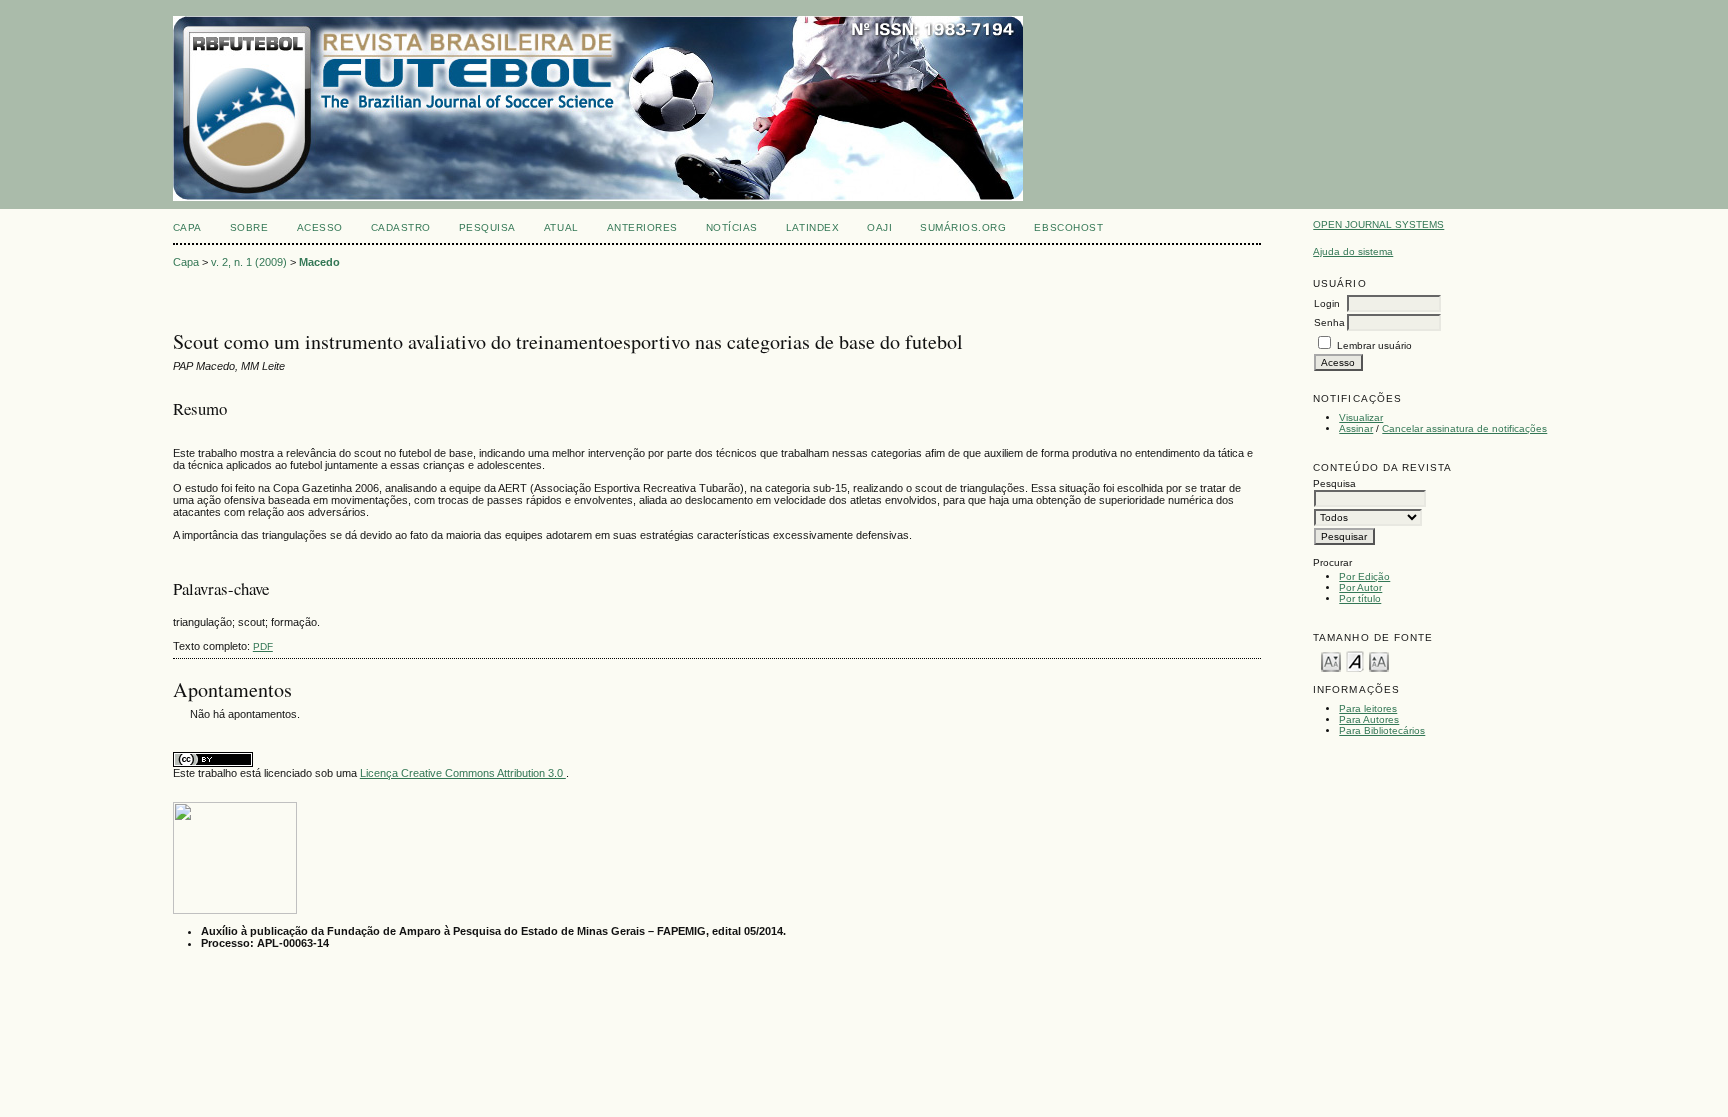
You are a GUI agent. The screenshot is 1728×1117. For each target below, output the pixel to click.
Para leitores (1368, 708)
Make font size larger (1379, 660)
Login (1327, 303)
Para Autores (1369, 719)
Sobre (249, 227)
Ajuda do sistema (1353, 251)
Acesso (320, 227)
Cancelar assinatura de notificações (1464, 428)
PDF (263, 646)
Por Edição (1364, 576)
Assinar (1356, 428)
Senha (1329, 322)
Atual (561, 227)
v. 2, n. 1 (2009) (249, 262)
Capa (187, 227)
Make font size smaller (1331, 660)
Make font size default (1355, 660)
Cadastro (401, 227)
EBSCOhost (1068, 227)
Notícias (732, 227)
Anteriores (642, 227)
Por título (1360, 598)
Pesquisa (487, 227)
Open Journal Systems (1378, 224)
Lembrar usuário (1374, 345)
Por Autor (1360, 587)
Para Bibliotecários (1382, 730)
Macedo (319, 262)
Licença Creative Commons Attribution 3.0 (463, 773)
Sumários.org (963, 227)
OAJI (879, 227)
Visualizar (1361, 417)
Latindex (812, 227)
